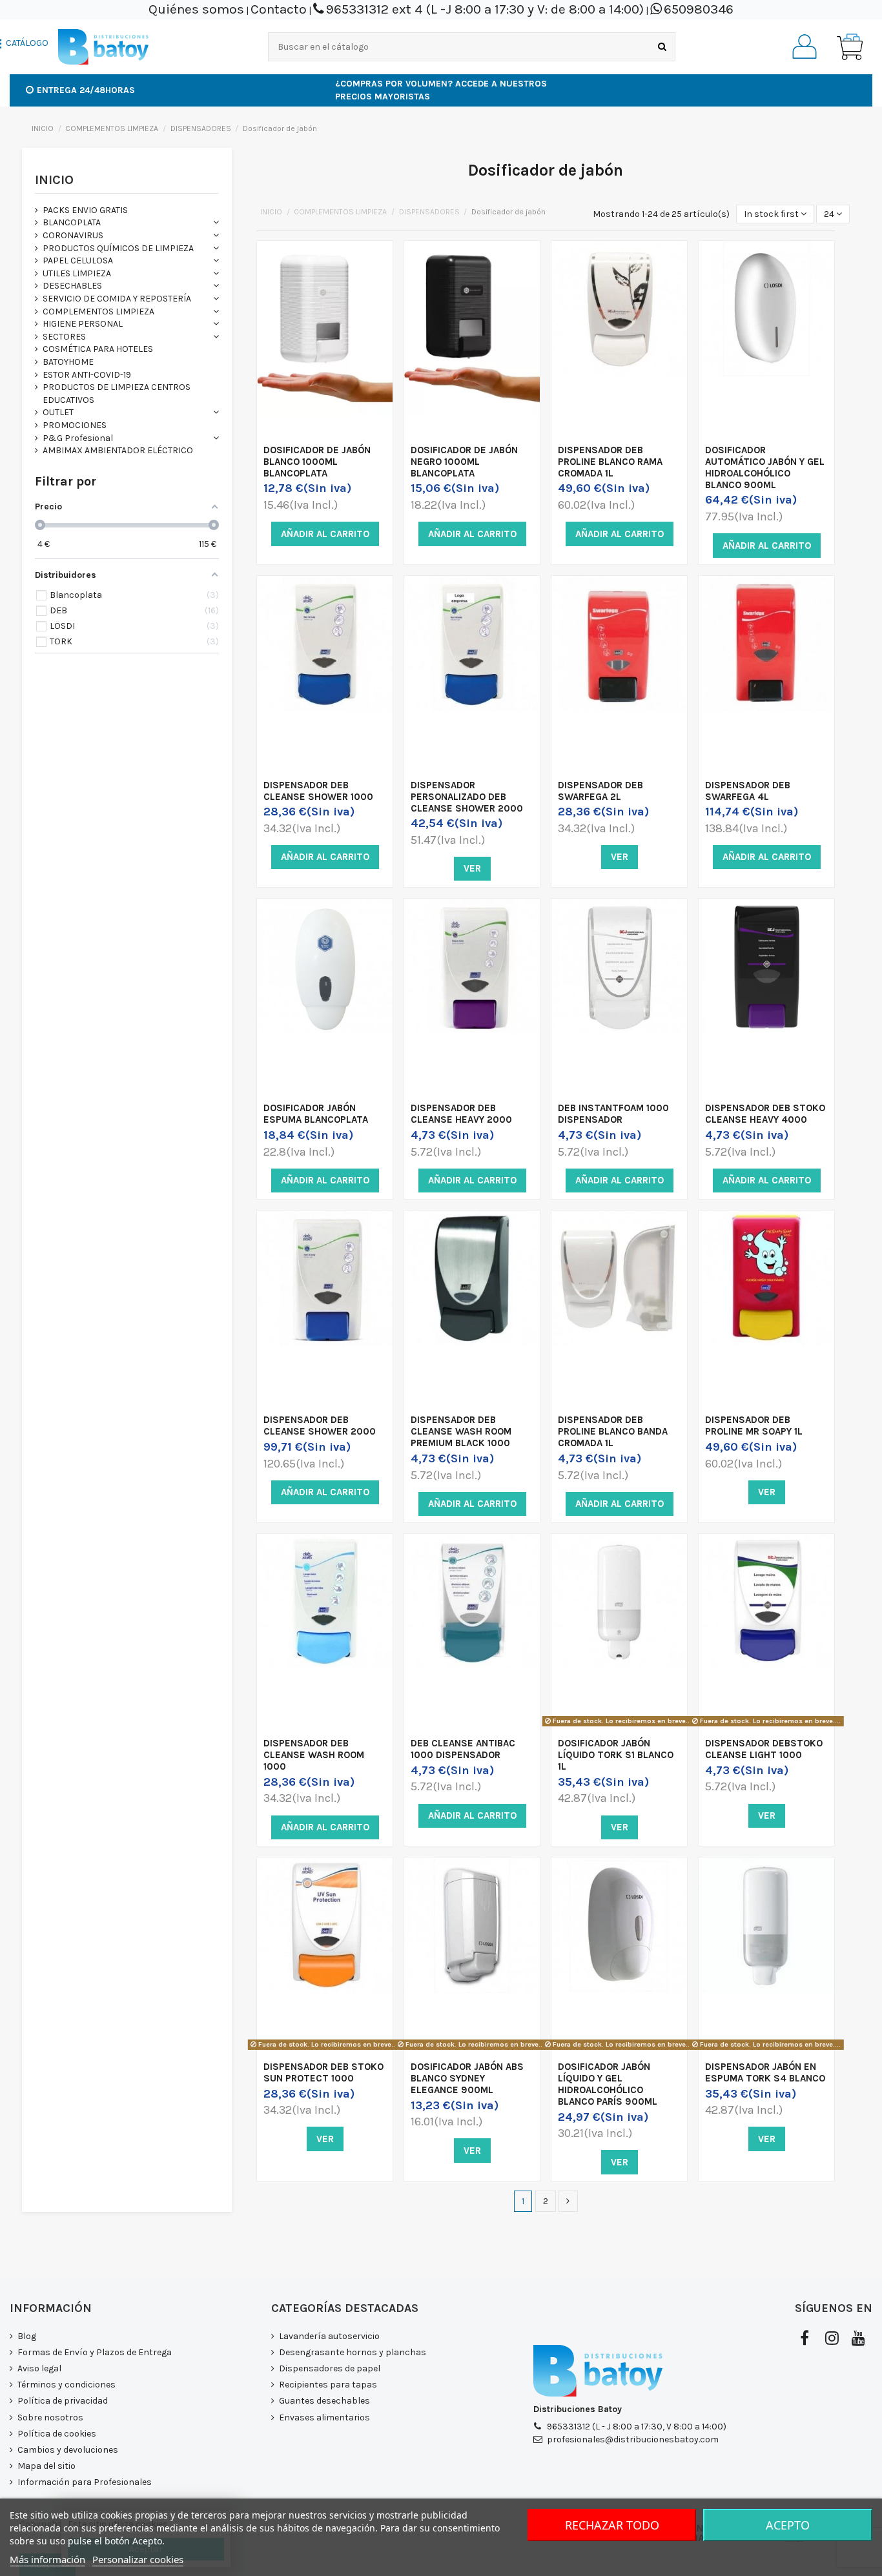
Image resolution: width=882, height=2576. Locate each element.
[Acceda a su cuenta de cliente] (805, 46)
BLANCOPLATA (72, 222)
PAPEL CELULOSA (78, 261)
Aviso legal (39, 2368)
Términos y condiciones (67, 2385)
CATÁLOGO (27, 43)
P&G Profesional (78, 438)
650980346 (699, 9)
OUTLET (58, 412)
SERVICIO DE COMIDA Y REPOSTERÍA (117, 299)
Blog (27, 2336)
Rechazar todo (612, 2525)
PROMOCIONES (75, 425)
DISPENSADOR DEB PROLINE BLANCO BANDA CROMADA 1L (613, 1431)
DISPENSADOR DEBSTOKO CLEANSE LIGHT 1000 (764, 1749)
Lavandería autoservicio (329, 2336)
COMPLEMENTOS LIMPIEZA (98, 312)
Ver (472, 868)
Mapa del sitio (46, 2466)
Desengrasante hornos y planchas (353, 2352)
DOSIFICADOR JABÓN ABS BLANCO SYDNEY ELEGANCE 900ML (467, 2078)
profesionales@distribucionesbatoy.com (633, 2439)
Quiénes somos (196, 9)
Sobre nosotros (50, 2418)
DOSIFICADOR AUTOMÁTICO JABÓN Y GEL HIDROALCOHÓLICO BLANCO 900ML (765, 467)
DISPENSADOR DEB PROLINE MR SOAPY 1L (754, 1426)
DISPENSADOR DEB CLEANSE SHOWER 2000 (320, 1426)
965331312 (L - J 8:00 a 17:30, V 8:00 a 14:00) (637, 2427)
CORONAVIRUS (73, 235)
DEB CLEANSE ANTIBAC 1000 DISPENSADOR (463, 1749)
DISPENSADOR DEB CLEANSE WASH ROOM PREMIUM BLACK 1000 (461, 1431)
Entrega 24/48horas (86, 90)
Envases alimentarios (324, 2418)
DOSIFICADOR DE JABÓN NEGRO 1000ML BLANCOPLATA (464, 462)
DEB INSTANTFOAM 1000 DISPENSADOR (613, 1114)
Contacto (279, 9)
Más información (47, 2559)
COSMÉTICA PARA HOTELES (98, 349)
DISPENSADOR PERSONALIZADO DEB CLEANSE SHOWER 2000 (467, 797)
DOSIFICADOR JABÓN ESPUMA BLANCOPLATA (316, 1114)
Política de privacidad (63, 2401)
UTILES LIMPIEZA (77, 273)
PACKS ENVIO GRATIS (85, 210)
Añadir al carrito (325, 534)
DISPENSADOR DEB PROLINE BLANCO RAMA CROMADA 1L (610, 462)
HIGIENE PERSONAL (83, 324)
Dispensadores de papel (330, 2368)
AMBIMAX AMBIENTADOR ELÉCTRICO (118, 450)
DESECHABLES (72, 286)
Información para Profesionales (85, 2482)
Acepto (788, 2525)
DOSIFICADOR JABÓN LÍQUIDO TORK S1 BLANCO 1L (616, 1755)
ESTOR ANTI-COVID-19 (87, 375)
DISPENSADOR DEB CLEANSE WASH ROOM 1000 (314, 1755)
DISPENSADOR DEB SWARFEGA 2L (600, 791)
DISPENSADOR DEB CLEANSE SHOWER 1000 (318, 791)
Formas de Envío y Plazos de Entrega (95, 2352)
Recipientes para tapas (328, 2385)
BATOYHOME (68, 362)
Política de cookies (57, 2434)
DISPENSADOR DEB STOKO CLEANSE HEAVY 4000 (765, 1114)
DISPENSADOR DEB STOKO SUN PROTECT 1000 (323, 2072)
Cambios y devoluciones (68, 2450)
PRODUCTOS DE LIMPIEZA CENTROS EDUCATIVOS (117, 394)
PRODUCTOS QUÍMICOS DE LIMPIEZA (118, 248)
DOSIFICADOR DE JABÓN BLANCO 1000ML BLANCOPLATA (317, 462)
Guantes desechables (324, 2401)
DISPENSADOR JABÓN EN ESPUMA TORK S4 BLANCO (765, 2072)
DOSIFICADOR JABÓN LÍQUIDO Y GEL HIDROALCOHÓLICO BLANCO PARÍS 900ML (608, 2084)
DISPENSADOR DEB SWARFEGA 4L (748, 791)
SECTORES (64, 337)
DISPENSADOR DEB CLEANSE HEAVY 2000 (461, 1114)
